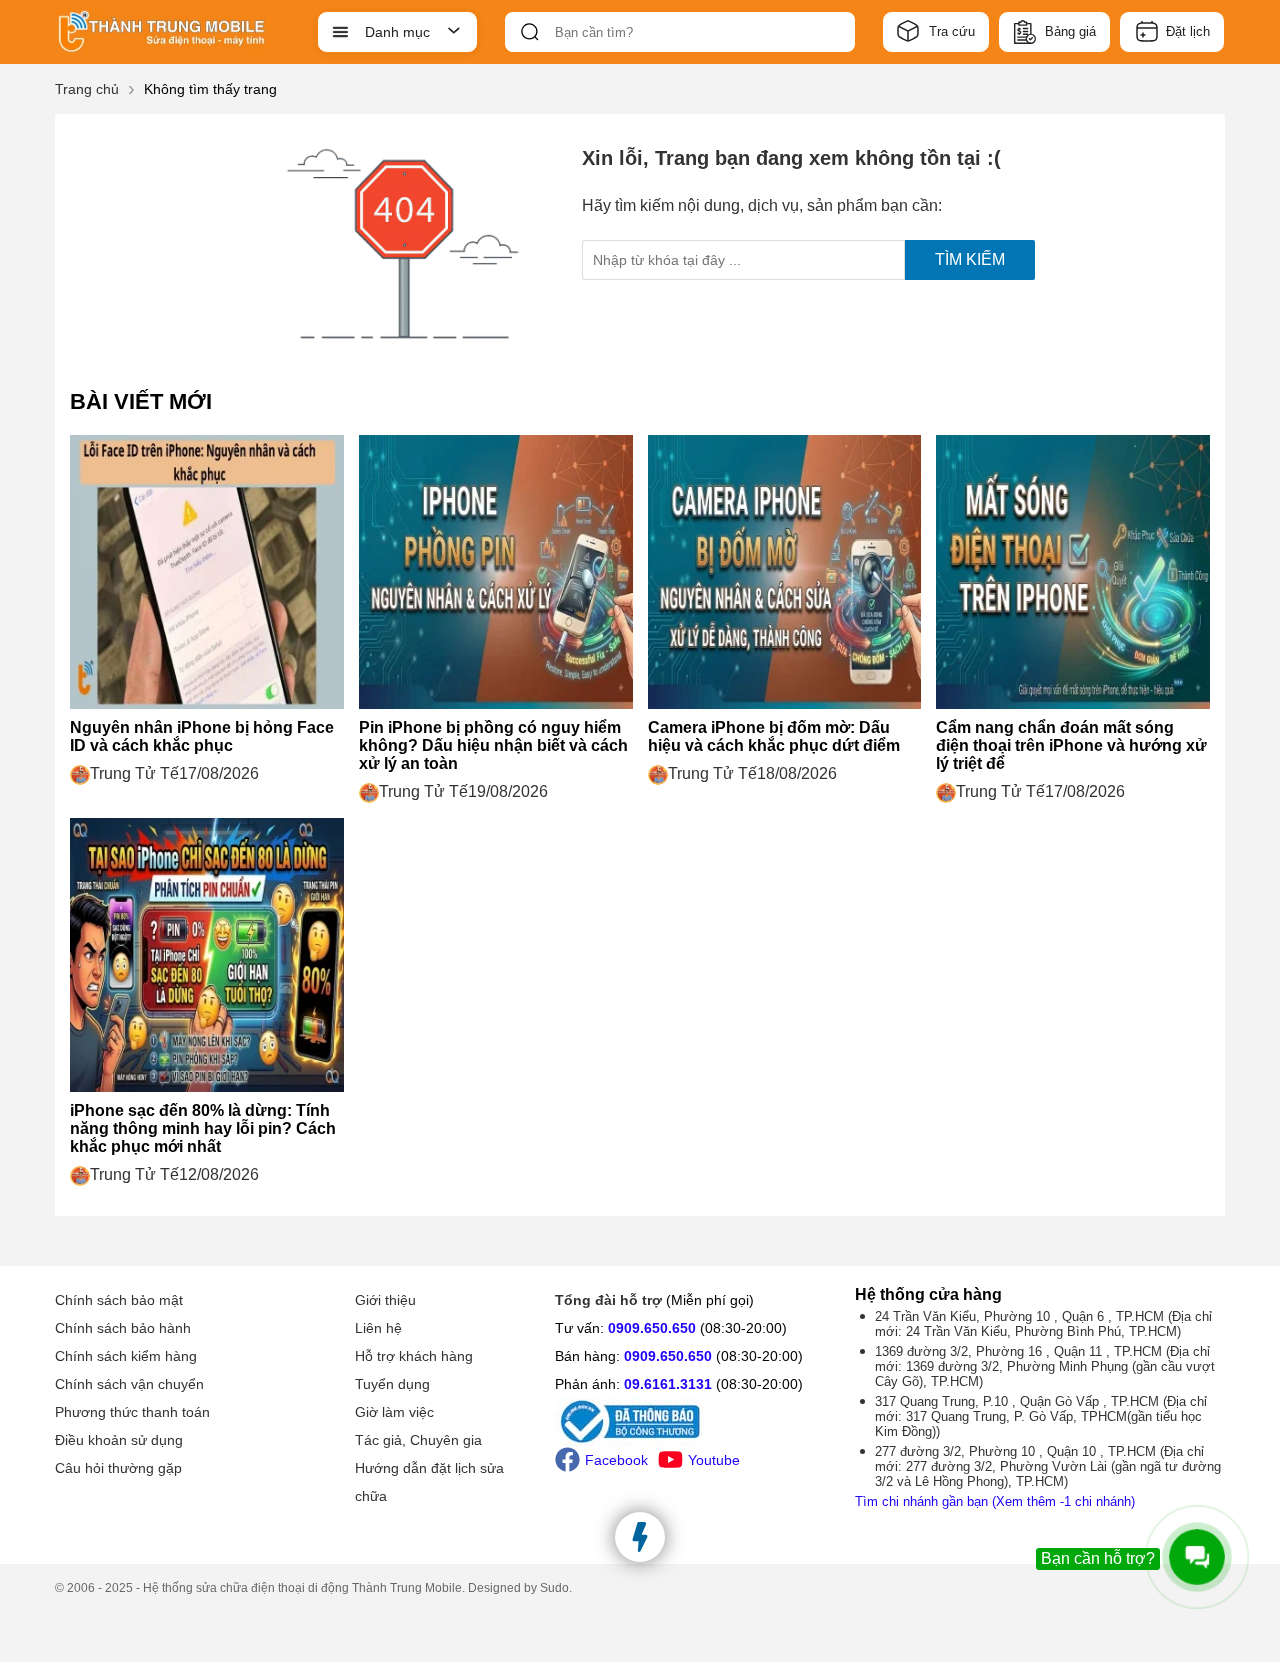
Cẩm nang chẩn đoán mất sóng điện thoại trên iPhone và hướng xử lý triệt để (1071, 745)
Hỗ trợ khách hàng (414, 1356)
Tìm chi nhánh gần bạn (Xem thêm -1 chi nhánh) (995, 1501)
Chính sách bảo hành (123, 1328)
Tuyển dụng (392, 1384)
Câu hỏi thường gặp (118, 1468)
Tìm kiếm (970, 259)
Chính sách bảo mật (119, 1300)
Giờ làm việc (394, 1412)
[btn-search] (530, 32)
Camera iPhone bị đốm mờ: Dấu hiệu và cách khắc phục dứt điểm (774, 736)
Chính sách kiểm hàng (126, 1356)
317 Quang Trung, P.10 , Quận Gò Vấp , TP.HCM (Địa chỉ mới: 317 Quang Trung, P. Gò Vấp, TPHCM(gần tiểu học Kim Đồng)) (1041, 1416)
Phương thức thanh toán (132, 1412)
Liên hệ (378, 1328)
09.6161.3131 (668, 1384)
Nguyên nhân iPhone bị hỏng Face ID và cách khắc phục (202, 736)
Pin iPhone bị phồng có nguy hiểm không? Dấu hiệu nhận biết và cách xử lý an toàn (493, 745)
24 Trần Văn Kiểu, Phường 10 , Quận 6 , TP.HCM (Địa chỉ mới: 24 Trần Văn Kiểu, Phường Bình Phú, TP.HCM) (1043, 1324)
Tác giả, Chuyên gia (418, 1440)
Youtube (714, 1460)
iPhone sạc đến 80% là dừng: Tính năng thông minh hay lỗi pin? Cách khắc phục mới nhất (203, 1128)
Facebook (616, 1460)
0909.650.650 (652, 1328)
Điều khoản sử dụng (119, 1440)
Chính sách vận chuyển (129, 1384)
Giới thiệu (385, 1300)
